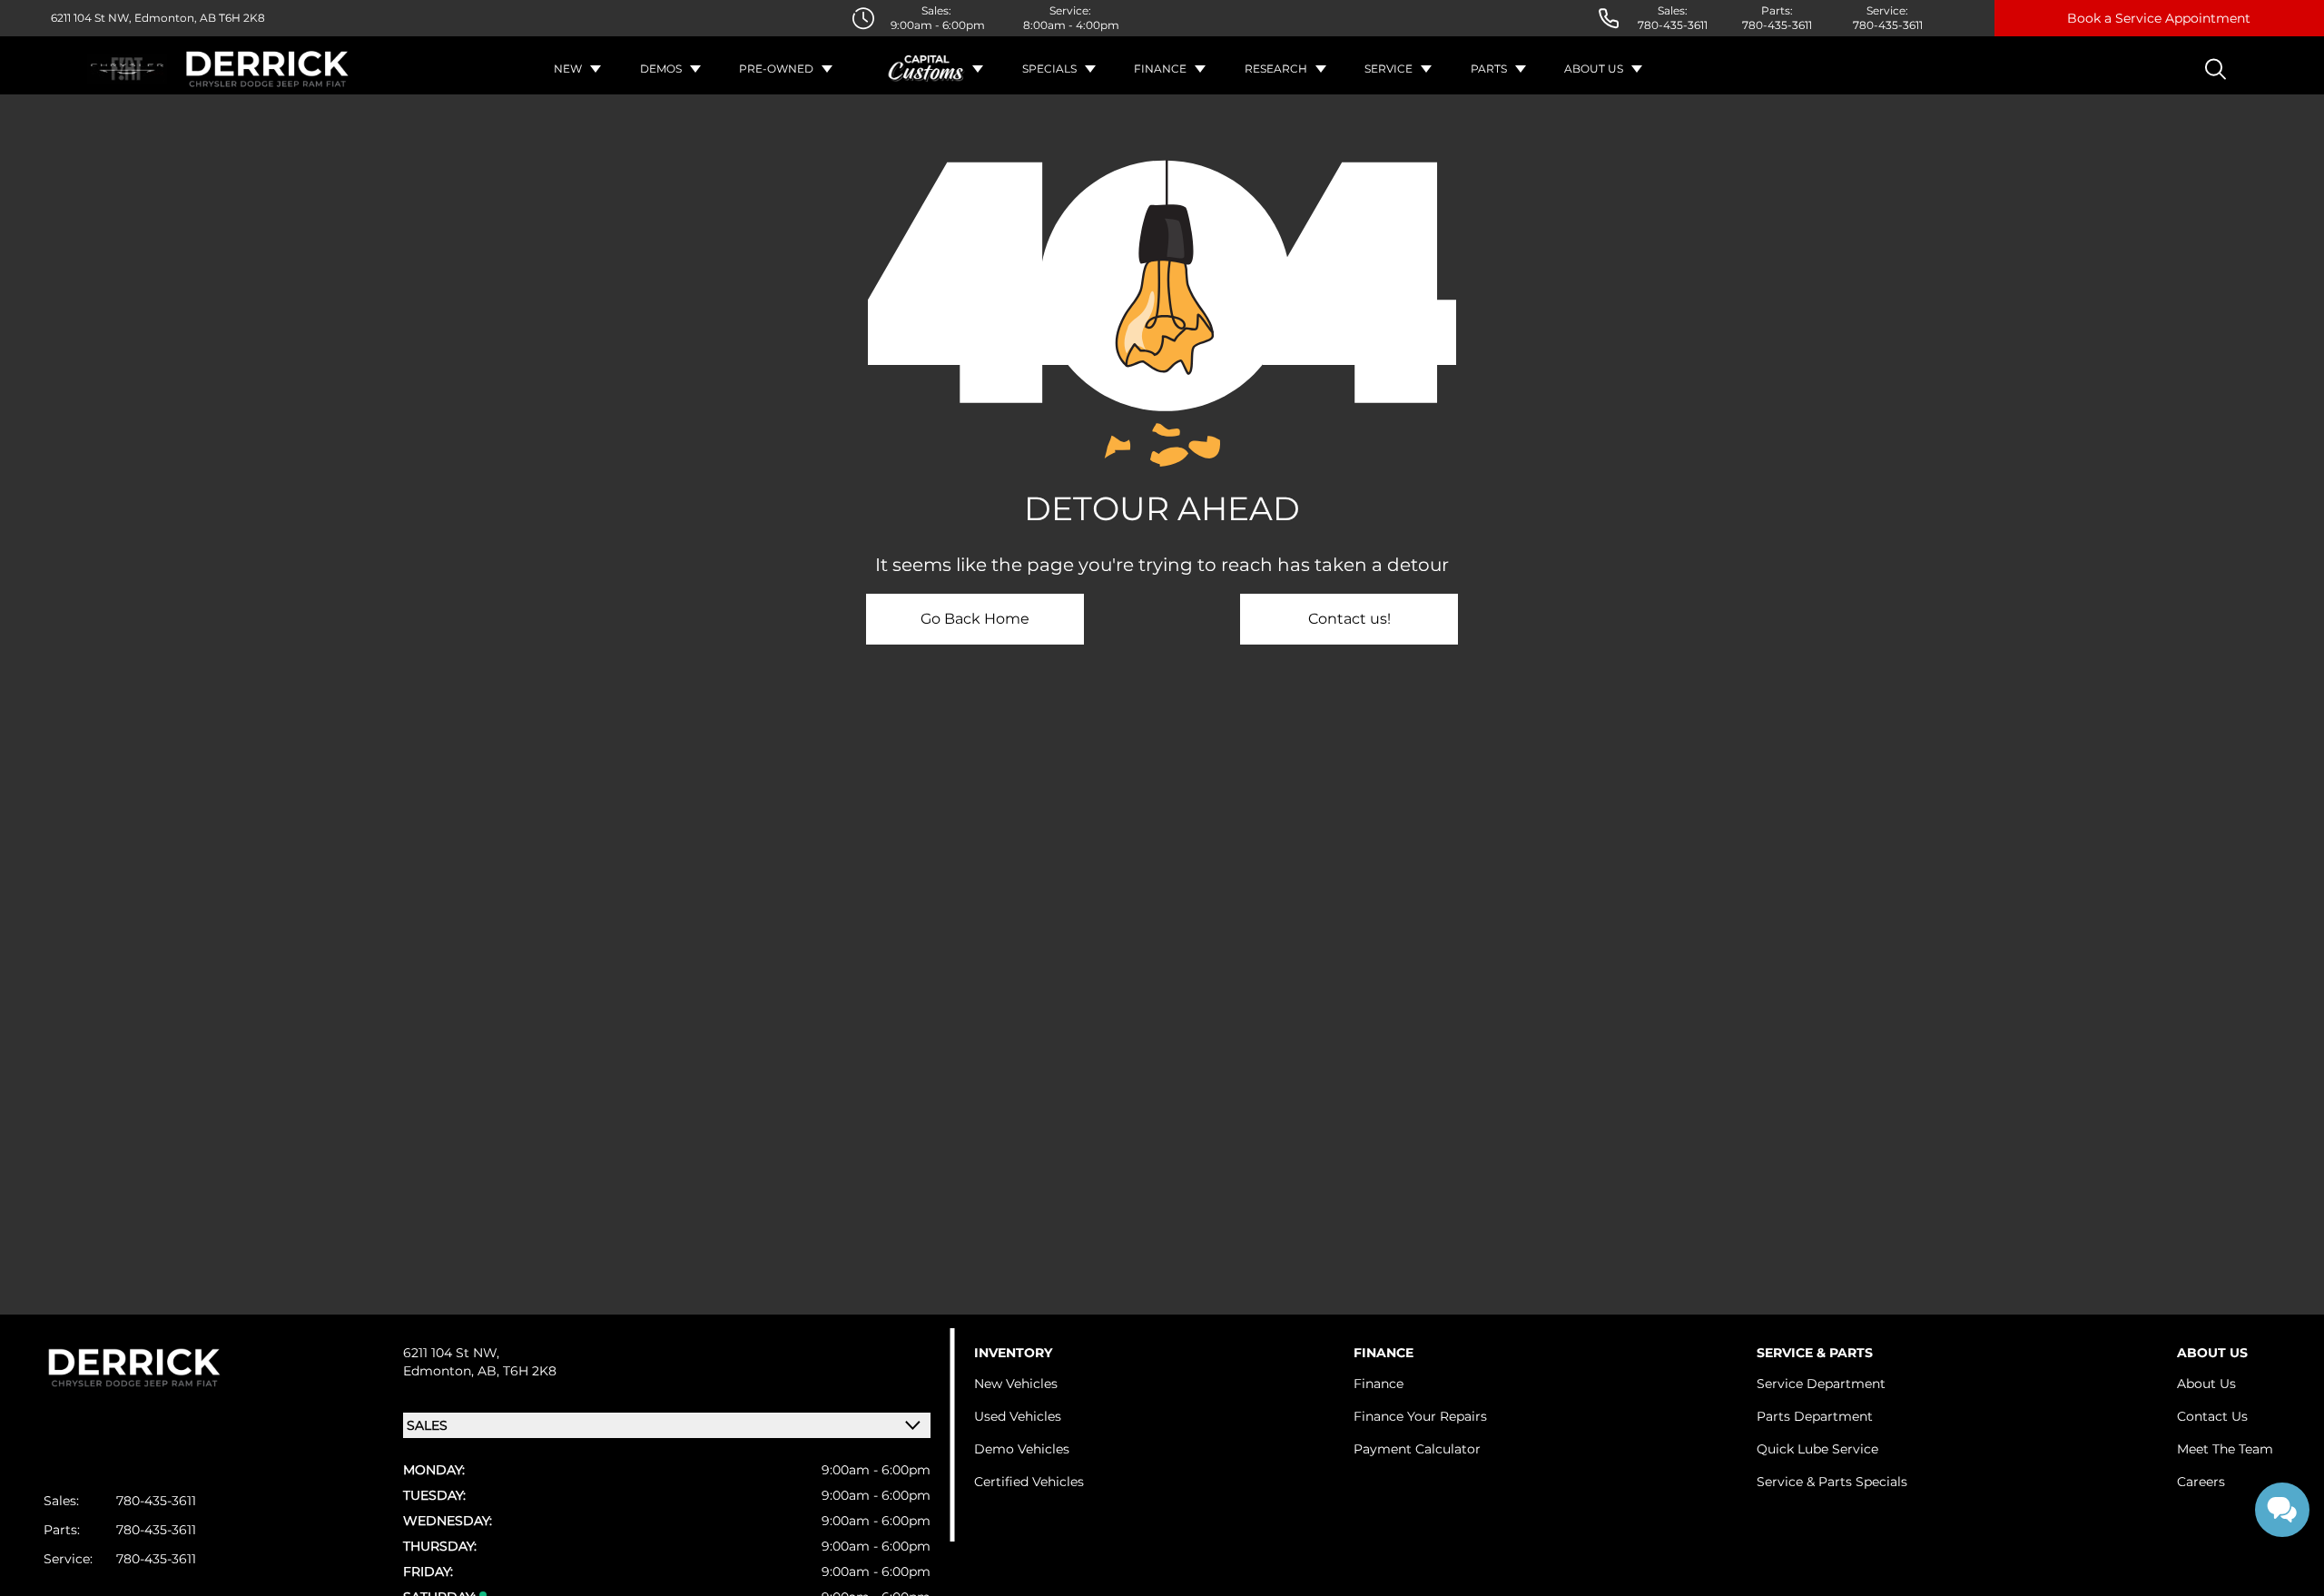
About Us (1594, 69)
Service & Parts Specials (1832, 1482)
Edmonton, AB (174, 18)
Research (1276, 69)
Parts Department (1815, 1416)
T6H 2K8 (241, 18)
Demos (661, 69)
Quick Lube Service (1817, 1449)
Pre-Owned (776, 69)
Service (1388, 69)
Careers (2201, 1482)
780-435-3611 (1673, 25)
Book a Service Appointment (2159, 18)
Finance (1160, 69)
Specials (1049, 69)
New (568, 69)
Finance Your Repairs (1420, 1416)
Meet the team (2225, 1449)
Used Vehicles (1018, 1416)
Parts (1489, 69)
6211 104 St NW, (91, 18)
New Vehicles (1016, 1384)
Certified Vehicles (1029, 1482)
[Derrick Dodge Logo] (267, 69)
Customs (927, 69)
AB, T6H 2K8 (517, 1371)
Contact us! (1349, 619)
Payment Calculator (1417, 1449)
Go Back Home (975, 619)
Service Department (1821, 1384)
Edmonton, (440, 1371)
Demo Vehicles (1022, 1449)
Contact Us (2212, 1416)
